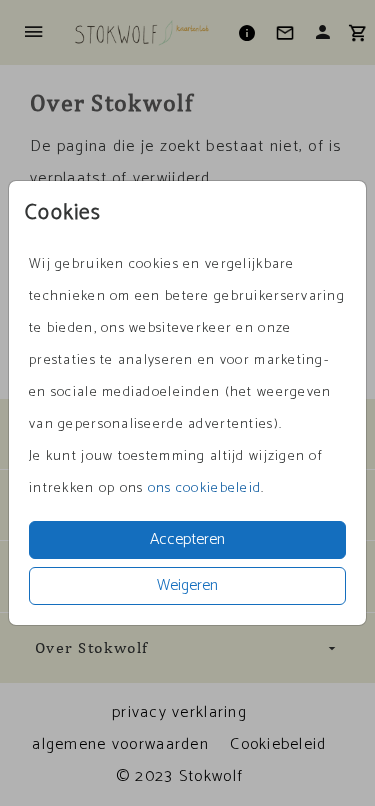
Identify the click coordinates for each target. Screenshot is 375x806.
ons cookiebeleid (204, 488)
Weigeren (187, 585)
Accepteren (187, 539)
